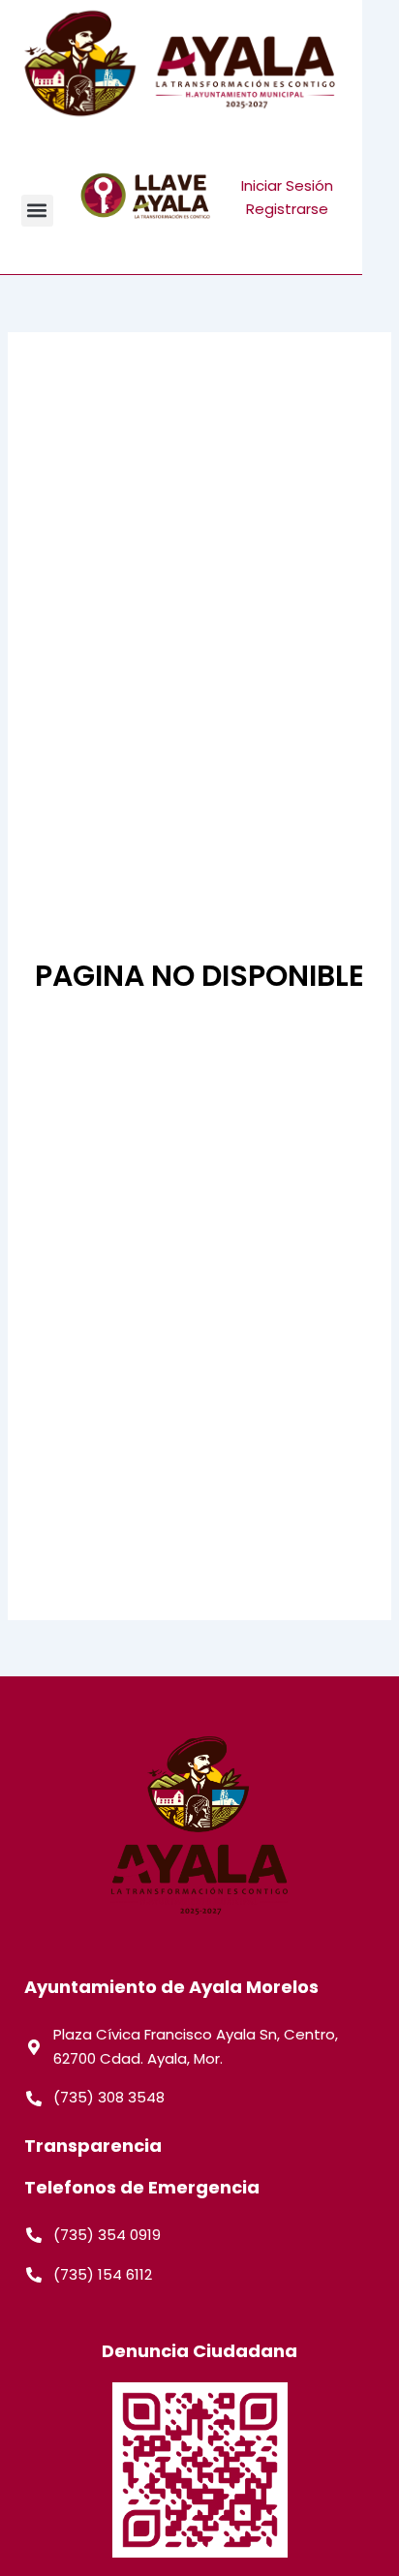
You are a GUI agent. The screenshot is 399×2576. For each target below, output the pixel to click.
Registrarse (287, 209)
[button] (37, 211)
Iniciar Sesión (287, 185)
